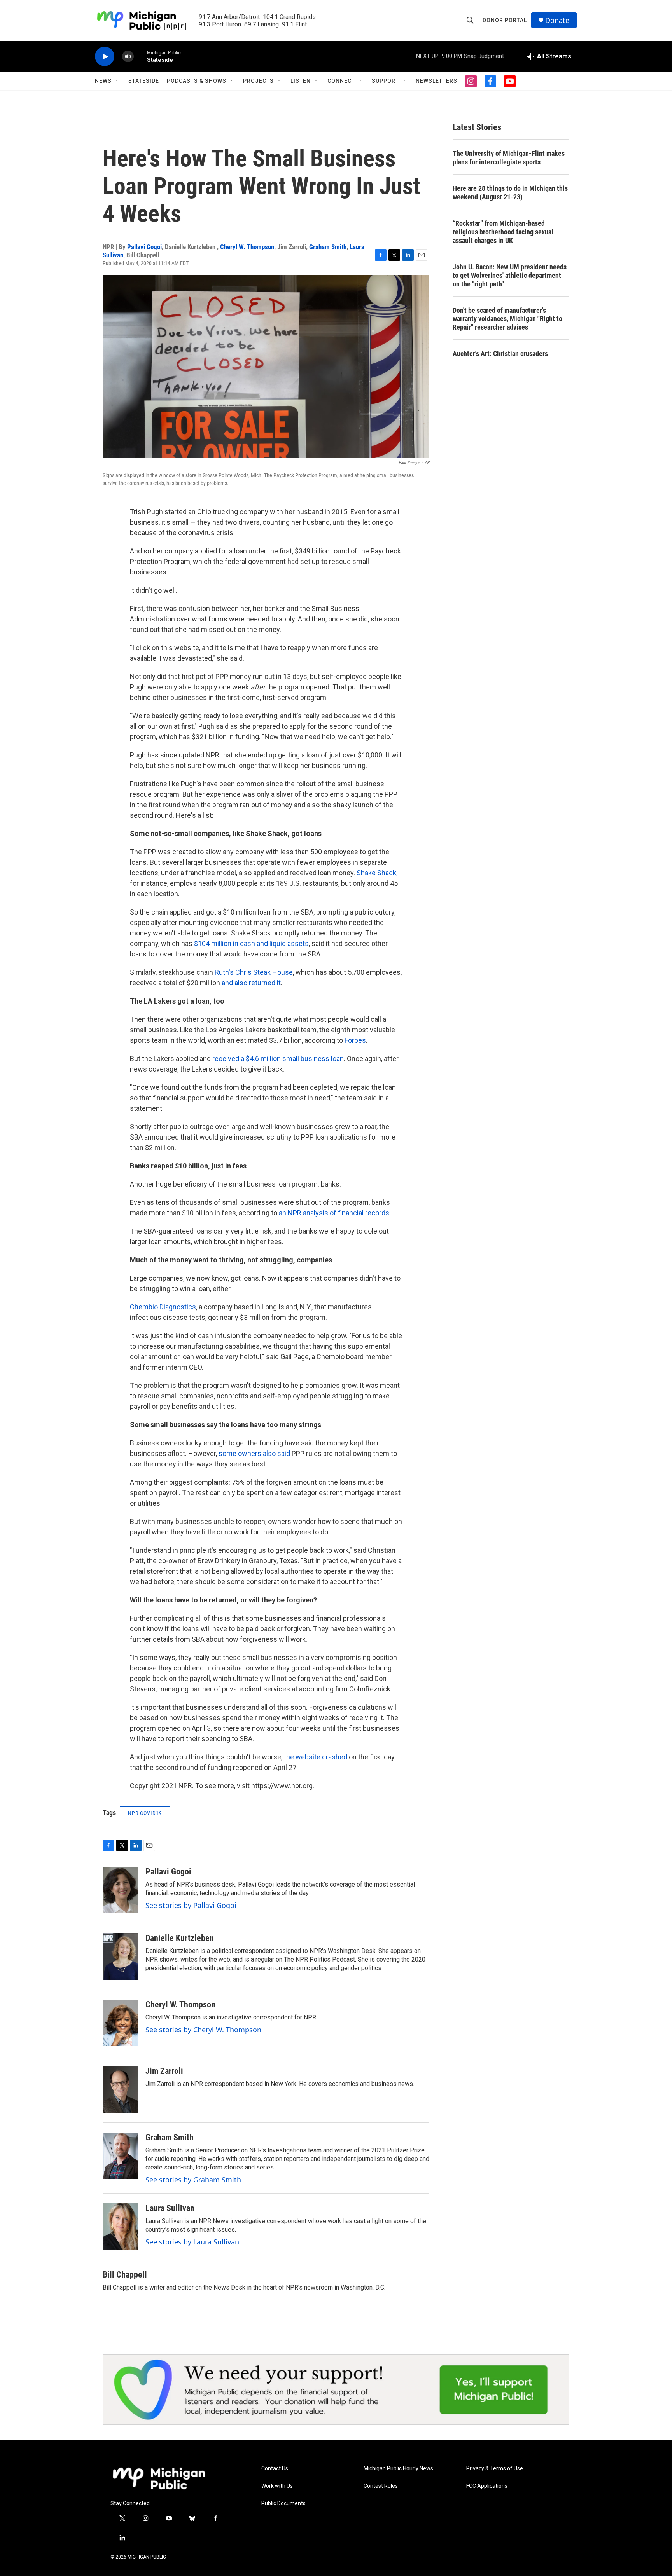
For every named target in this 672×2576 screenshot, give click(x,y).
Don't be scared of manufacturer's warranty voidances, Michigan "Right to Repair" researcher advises (507, 319)
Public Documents (283, 2504)
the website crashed (316, 1757)
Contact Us (275, 2469)
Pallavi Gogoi (144, 247)
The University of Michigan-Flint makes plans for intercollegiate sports (509, 158)
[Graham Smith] (120, 2156)
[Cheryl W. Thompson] (120, 2023)
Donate (557, 20)
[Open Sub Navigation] (117, 81)
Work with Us (277, 2486)
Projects (258, 81)
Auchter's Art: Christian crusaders (500, 353)
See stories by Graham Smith (193, 2180)
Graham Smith (328, 247)
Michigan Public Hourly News (398, 2469)
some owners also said (255, 1453)
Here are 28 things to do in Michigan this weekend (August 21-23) (510, 193)
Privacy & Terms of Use (495, 2469)
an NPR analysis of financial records (334, 1213)
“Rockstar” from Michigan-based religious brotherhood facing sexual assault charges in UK (503, 232)
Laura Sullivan (170, 2208)
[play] (105, 57)
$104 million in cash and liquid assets (251, 943)
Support (385, 81)
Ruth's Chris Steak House (254, 972)
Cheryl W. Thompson (247, 247)
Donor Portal (505, 20)
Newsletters (437, 81)
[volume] (128, 57)
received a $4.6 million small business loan (278, 1058)
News (103, 81)
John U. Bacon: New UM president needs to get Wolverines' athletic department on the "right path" (510, 275)
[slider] (140, 56)
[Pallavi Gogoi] (120, 1890)
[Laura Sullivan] (120, 2227)
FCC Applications (487, 2486)
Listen (301, 81)
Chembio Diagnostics (163, 1307)
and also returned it (251, 983)
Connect (341, 81)
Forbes (355, 1040)
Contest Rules (381, 2486)
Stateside (144, 81)
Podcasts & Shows (197, 81)
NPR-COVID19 (145, 1813)
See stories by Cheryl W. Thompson (203, 2030)
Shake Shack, (377, 873)
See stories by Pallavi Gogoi (191, 1905)
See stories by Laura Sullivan (192, 2242)
